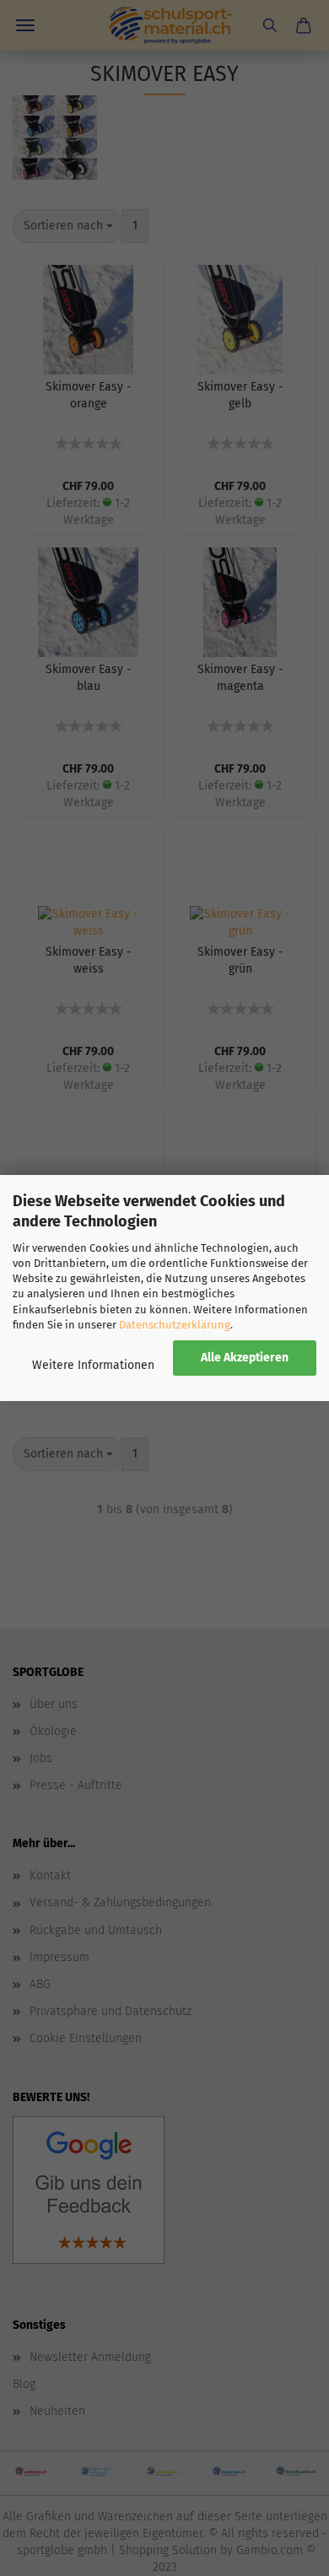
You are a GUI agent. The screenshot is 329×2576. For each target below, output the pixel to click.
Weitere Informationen (93, 1365)
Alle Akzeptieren (245, 1358)
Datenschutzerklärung (175, 1325)
